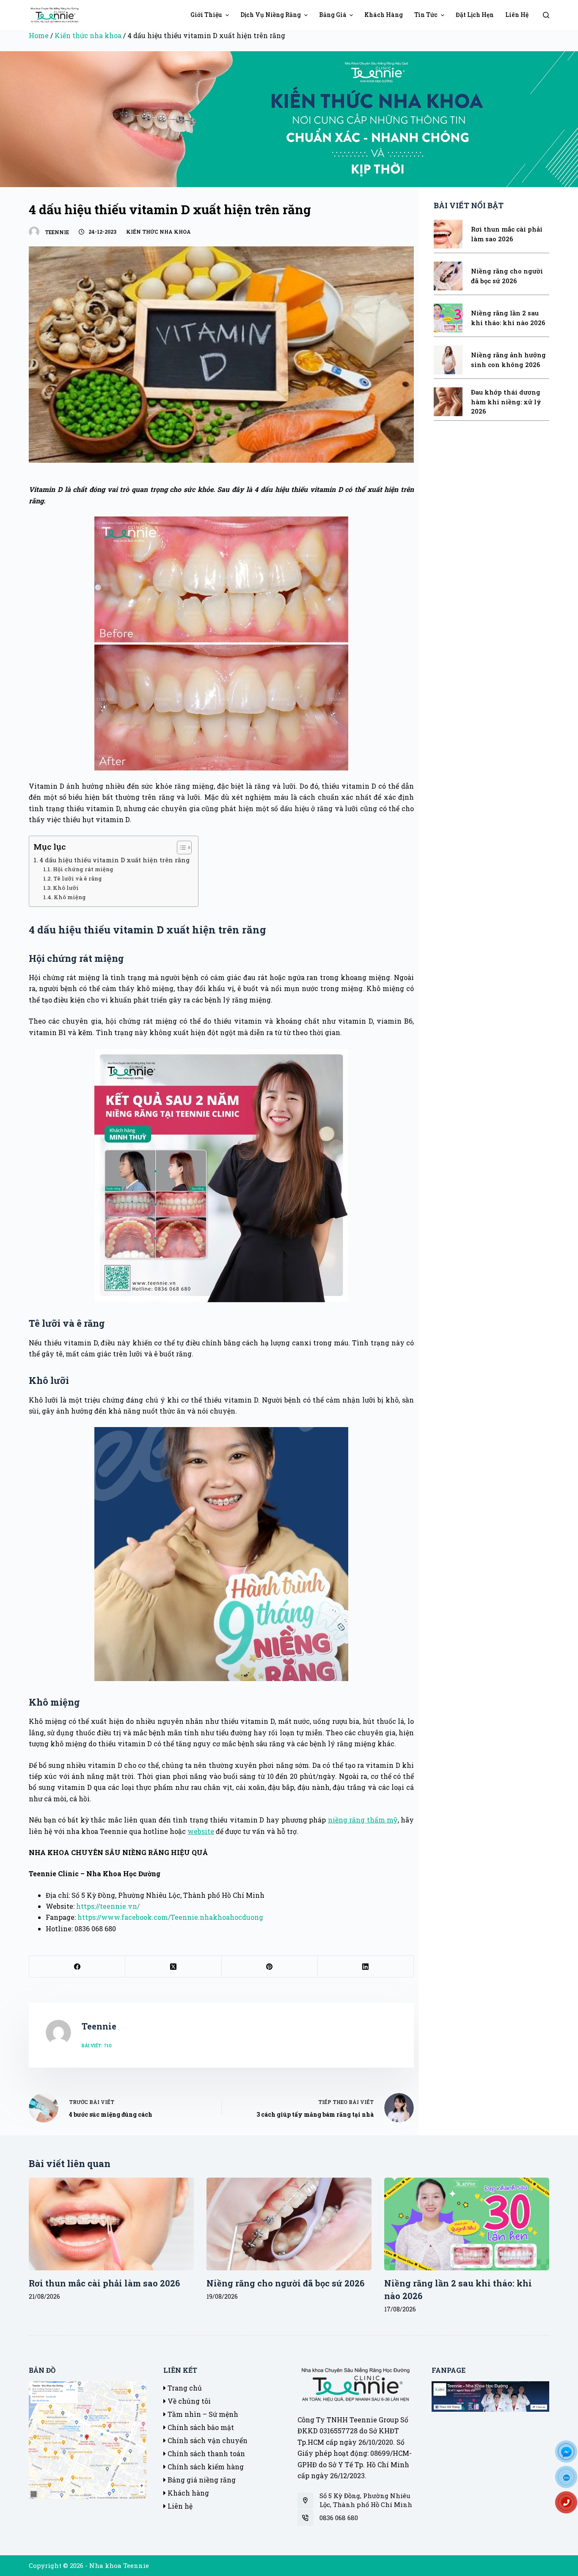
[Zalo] (570, 2480)
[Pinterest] (270, 1967)
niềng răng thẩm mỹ (363, 1820)
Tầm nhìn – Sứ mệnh (202, 2414)
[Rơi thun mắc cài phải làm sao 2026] (111, 2224)
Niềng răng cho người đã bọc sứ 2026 (285, 2283)
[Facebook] (77, 1967)
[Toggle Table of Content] (180, 848)
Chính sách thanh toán (205, 2453)
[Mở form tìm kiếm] (546, 15)
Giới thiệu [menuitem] (206, 15)
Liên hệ (179, 2506)
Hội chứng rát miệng (83, 869)
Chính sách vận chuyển (207, 2440)
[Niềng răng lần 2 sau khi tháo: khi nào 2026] (467, 2224)
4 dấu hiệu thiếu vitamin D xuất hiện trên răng (114, 860)
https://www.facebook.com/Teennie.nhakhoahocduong (170, 1917)
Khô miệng (70, 897)
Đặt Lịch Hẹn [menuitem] (475, 15)
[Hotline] (570, 2505)
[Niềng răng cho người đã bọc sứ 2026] (289, 2224)
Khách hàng (187, 2493)
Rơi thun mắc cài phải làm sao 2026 (104, 2283)
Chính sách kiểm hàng (205, 2467)
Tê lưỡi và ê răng (78, 878)
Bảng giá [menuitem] (333, 15)
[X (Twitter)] (173, 1967)
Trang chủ (184, 2388)
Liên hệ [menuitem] (517, 15)
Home (39, 35)
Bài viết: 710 (97, 2045)
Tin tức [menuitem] (426, 15)
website (201, 1831)
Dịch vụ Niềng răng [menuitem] (271, 15)
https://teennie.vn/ (108, 1906)
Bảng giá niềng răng (201, 2480)
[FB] (570, 2455)
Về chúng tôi (188, 2401)
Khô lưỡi (66, 888)
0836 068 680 (339, 2518)
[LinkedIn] (366, 1967)
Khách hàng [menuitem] (384, 15)
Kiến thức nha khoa (88, 35)
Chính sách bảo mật (200, 2427)
